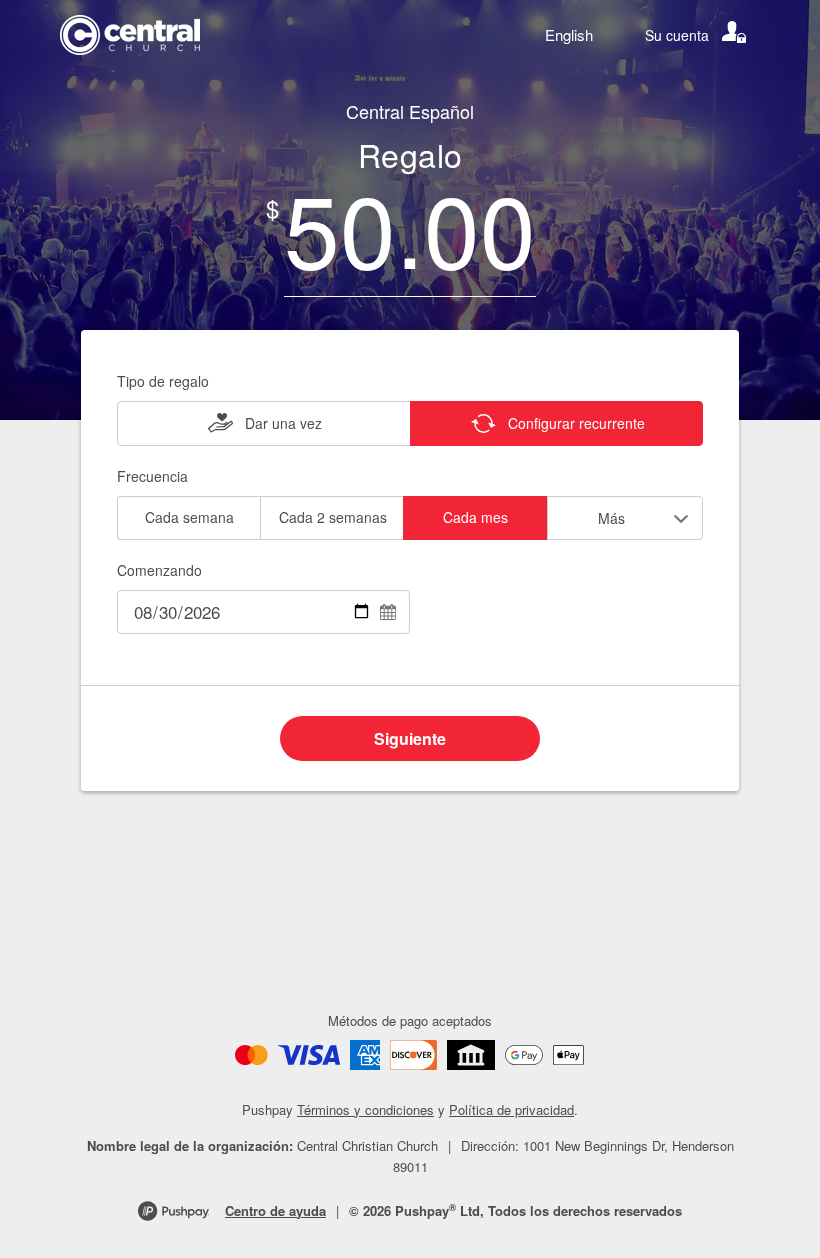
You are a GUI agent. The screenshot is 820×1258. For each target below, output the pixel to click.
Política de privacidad (511, 1109)
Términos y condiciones (365, 1109)
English (569, 34)
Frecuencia (152, 476)
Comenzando (159, 570)
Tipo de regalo (163, 381)
